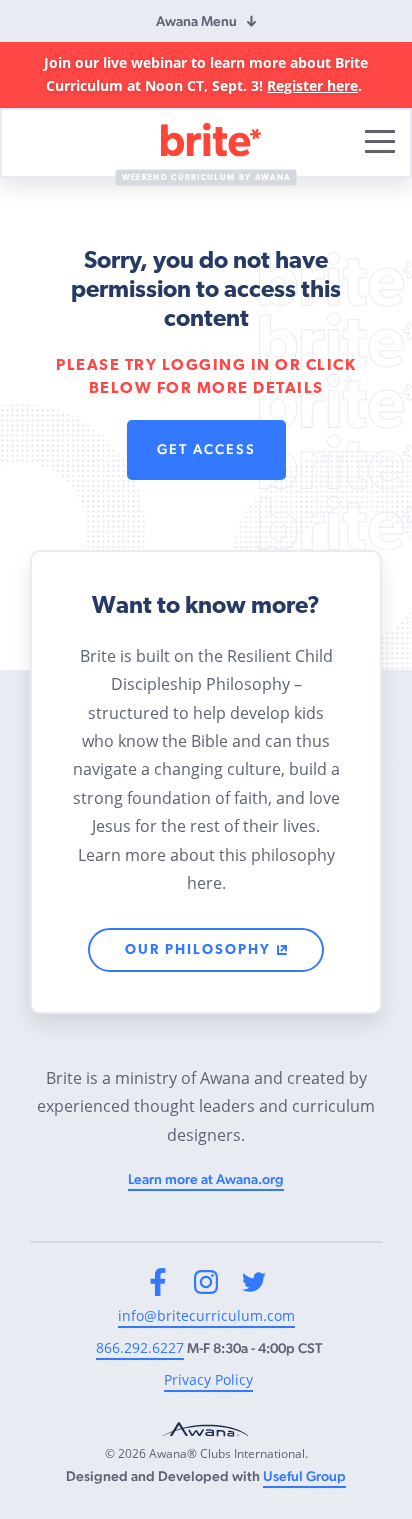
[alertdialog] (206, 75)
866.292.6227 (140, 1347)
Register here (312, 86)
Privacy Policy (208, 1379)
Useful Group (304, 1476)
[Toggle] (380, 141)
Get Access (206, 449)
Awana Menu (196, 21)
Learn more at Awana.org (206, 1179)
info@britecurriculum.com (206, 1315)
